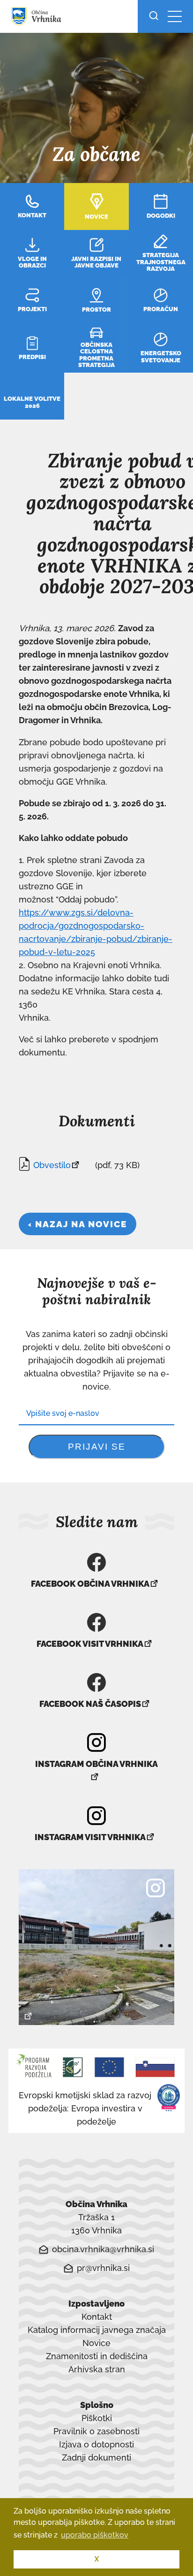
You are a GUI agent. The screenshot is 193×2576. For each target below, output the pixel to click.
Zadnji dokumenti (96, 2458)
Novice (96, 2343)
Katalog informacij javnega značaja (97, 2330)
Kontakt (97, 2317)
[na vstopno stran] (36, 22)
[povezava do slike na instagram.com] (96, 1947)
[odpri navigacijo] (175, 16)
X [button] (97, 2559)
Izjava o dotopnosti (96, 2444)
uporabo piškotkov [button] (95, 2535)
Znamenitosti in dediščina (97, 2356)
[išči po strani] (156, 16)
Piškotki (97, 2418)
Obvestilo (52, 1166)
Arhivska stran (97, 2370)
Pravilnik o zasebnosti (96, 2431)
